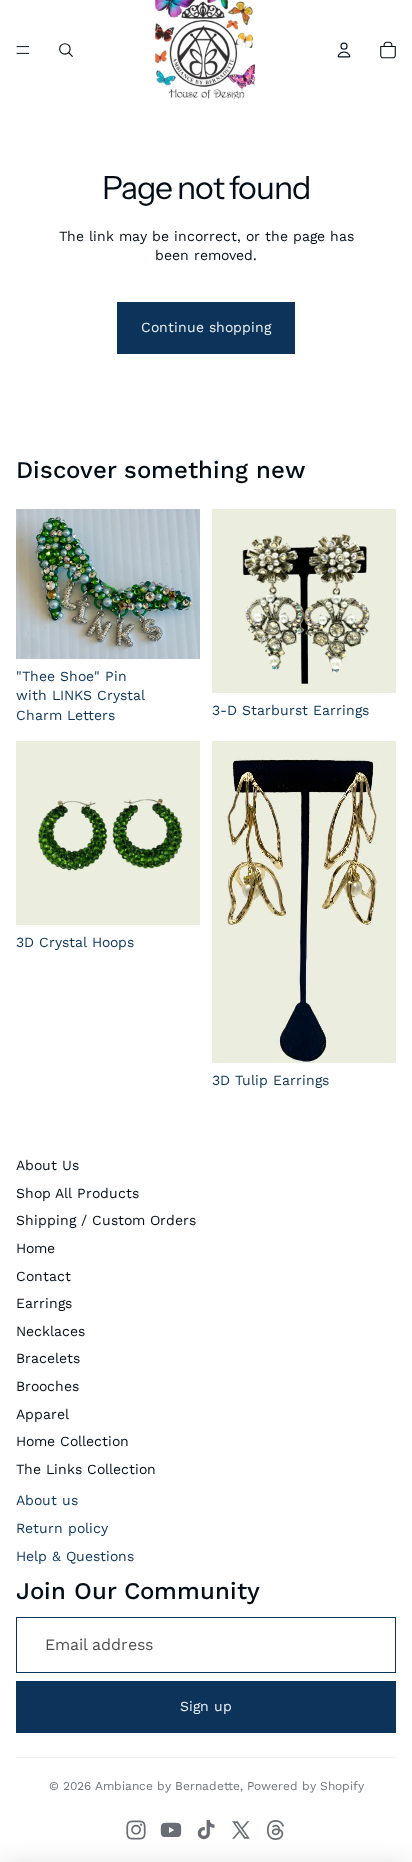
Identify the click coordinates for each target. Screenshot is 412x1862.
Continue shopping (206, 327)
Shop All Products (77, 1193)
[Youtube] (171, 1830)
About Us (47, 1165)
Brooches (47, 1386)
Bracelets (48, 1358)
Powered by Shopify (305, 1786)
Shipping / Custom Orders (106, 1220)
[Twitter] (241, 1830)
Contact (43, 1276)
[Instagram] (136, 1830)
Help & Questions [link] (75, 1556)
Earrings (44, 1303)
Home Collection (72, 1441)
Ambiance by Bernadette (167, 1786)
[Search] (66, 50)
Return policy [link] (62, 1528)
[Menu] (23, 50)
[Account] (344, 50)
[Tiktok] (206, 1830)
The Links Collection (86, 1469)
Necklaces (50, 1331)
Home (35, 1248)
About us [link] (47, 1500)
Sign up (206, 1706)
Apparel (42, 1414)
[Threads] (276, 1830)
